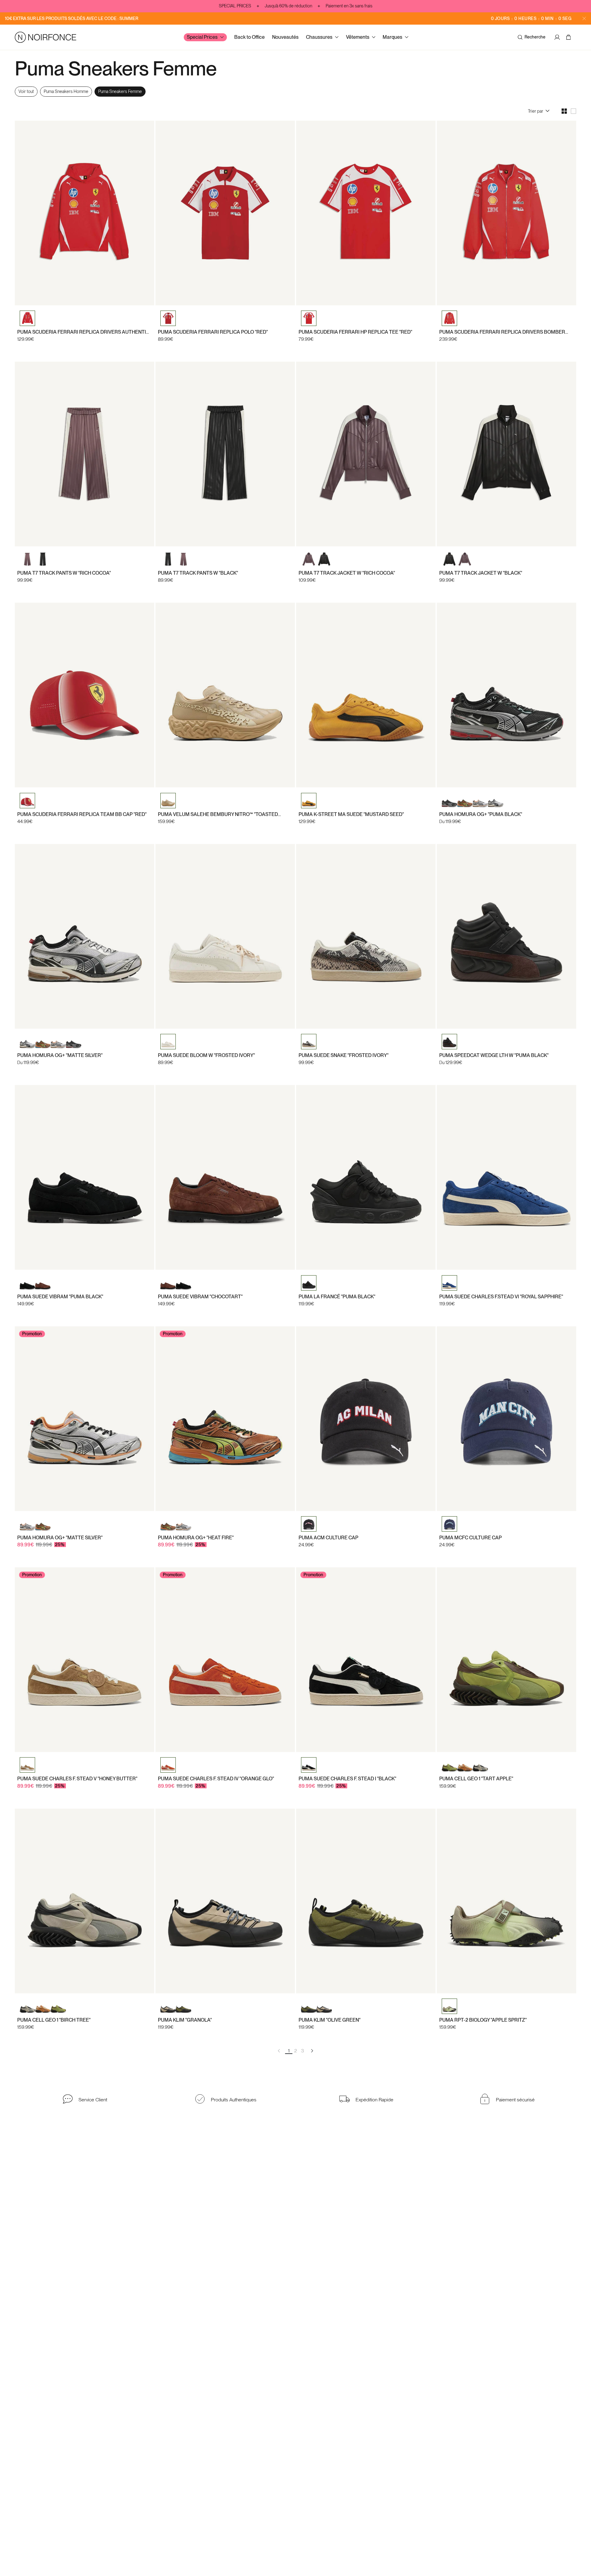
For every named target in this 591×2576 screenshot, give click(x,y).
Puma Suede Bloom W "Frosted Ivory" (206, 1055)
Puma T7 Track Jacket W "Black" (481, 573)
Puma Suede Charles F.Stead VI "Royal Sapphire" (501, 1297)
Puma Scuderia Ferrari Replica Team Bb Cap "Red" (82, 814)
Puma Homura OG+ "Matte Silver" (60, 1538)
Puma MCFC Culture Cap (470, 1538)
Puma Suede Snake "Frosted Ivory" (344, 1055)
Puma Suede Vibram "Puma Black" (60, 1297)
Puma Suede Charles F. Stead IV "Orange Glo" (216, 1779)
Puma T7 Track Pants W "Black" (198, 573)
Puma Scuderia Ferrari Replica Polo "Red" (213, 332)
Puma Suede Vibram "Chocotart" (200, 1297)
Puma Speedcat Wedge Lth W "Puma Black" (494, 1055)
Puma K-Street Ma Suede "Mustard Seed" (351, 814)
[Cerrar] (584, 18)
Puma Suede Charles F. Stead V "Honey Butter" (77, 1779)
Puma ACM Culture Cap (328, 1538)
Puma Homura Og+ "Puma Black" (481, 814)
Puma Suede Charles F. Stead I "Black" (347, 1779)
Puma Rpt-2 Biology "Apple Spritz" (483, 2020)
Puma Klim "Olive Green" (330, 2020)
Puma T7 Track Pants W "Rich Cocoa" (64, 573)
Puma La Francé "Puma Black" (337, 1297)
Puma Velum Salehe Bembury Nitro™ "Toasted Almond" (218, 814)
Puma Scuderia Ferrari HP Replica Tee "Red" (355, 332)
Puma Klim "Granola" (185, 2020)
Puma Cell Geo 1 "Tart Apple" (476, 1779)
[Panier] (569, 37)
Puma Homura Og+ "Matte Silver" (60, 1055)
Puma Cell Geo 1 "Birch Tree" (54, 2020)
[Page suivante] (312, 2051)
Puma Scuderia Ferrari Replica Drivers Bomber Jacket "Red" (502, 332)
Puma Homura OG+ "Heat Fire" (196, 1538)
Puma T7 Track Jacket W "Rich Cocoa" (347, 573)
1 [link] (289, 2051)
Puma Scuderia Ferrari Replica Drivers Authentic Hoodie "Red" (83, 332)
